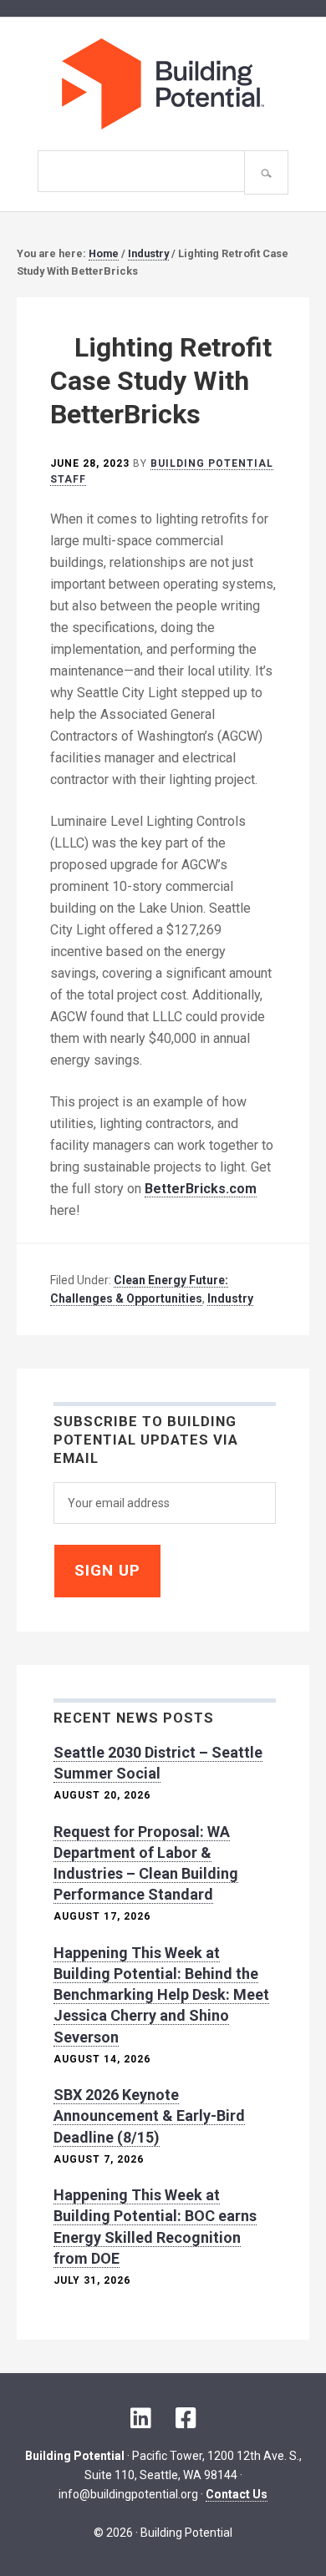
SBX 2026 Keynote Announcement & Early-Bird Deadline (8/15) (149, 2115)
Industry (230, 1298)
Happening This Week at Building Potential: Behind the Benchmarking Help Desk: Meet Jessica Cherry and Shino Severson (161, 1995)
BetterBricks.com (201, 1189)
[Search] (266, 172)
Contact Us (237, 2493)
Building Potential (163, 84)
